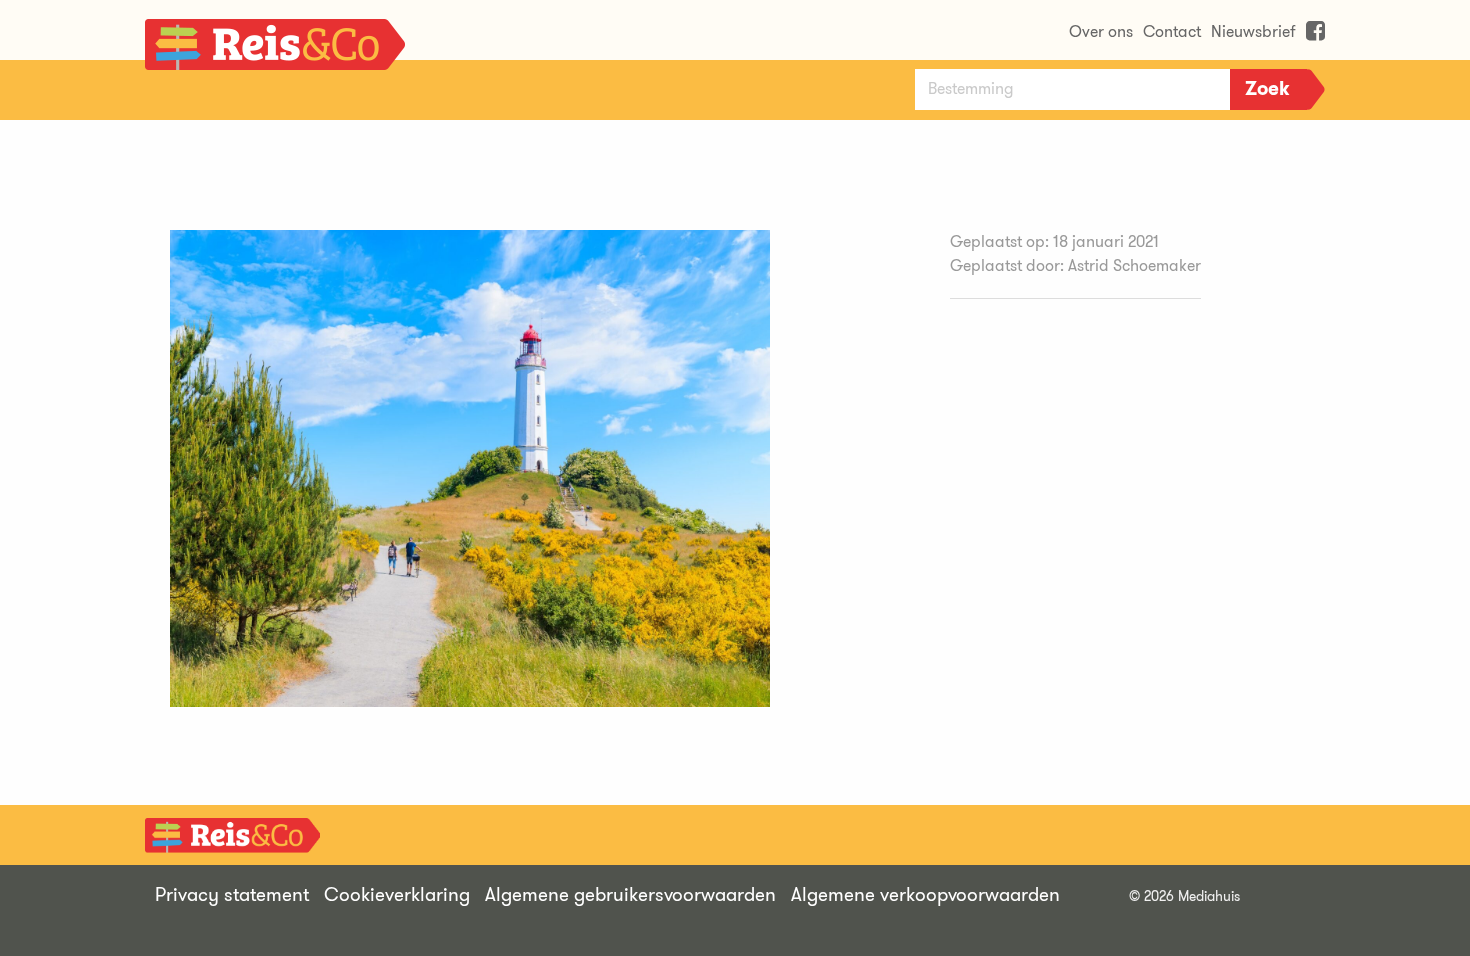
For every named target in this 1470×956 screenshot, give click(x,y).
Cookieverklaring (397, 894)
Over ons (1101, 31)
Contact (1172, 31)
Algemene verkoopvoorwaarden (925, 894)
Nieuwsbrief (1253, 31)
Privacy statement (232, 894)
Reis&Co (275, 50)
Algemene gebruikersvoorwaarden (630, 894)
